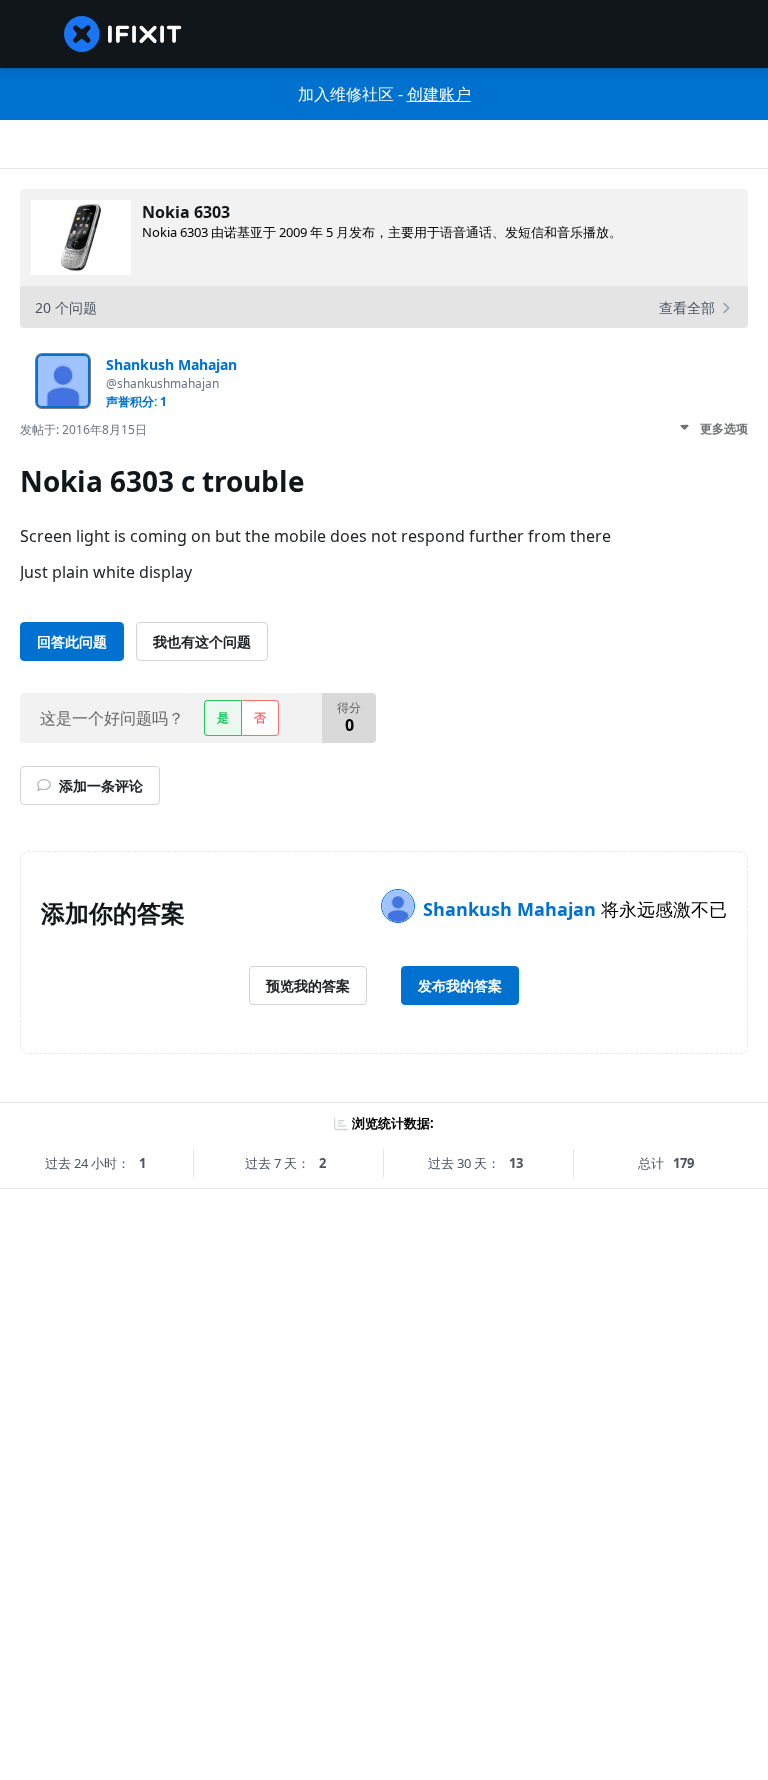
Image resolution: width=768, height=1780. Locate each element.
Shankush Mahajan (512, 909)
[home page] (123, 34)
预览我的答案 (308, 985)
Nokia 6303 (186, 212)
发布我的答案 (460, 985)
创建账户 (439, 94)
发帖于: (83, 429)
